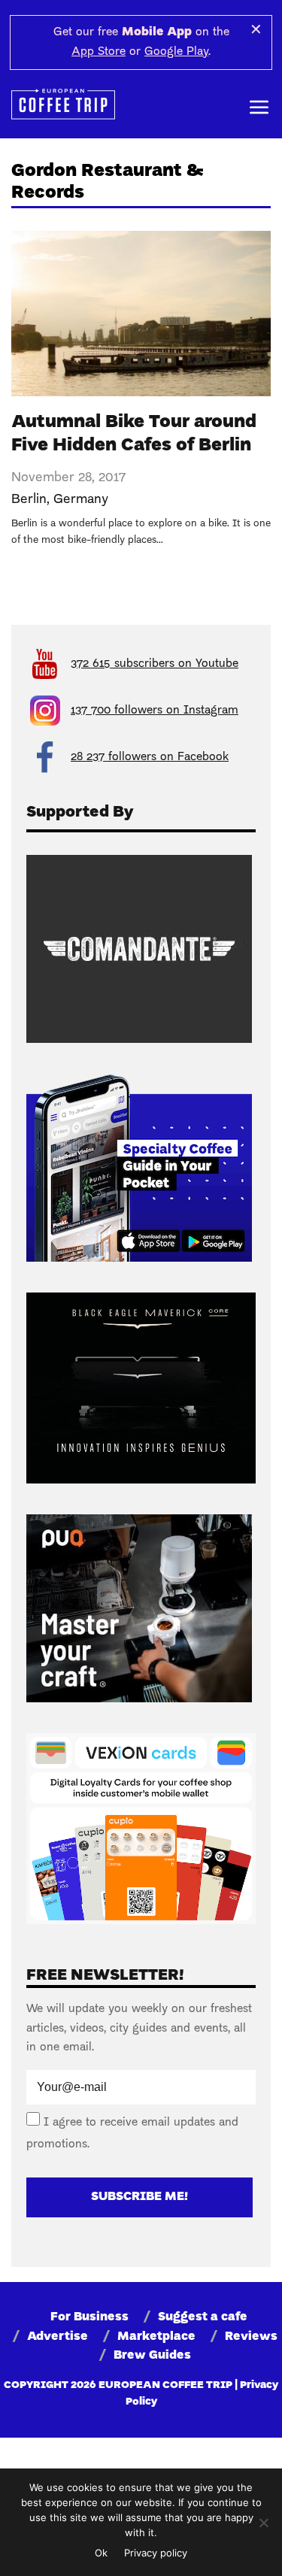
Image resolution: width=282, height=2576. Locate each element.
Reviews (251, 2337)
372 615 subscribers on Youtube (155, 664)
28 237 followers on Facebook (150, 757)
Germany (81, 500)
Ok (101, 2553)
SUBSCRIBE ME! (139, 2197)
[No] (263, 2523)
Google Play (176, 52)
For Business (89, 2317)
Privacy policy (156, 2553)
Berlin (29, 500)
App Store (99, 52)
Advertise (58, 2337)
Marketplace (156, 2337)
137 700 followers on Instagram (155, 711)
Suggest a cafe (203, 2317)
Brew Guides (152, 2356)
